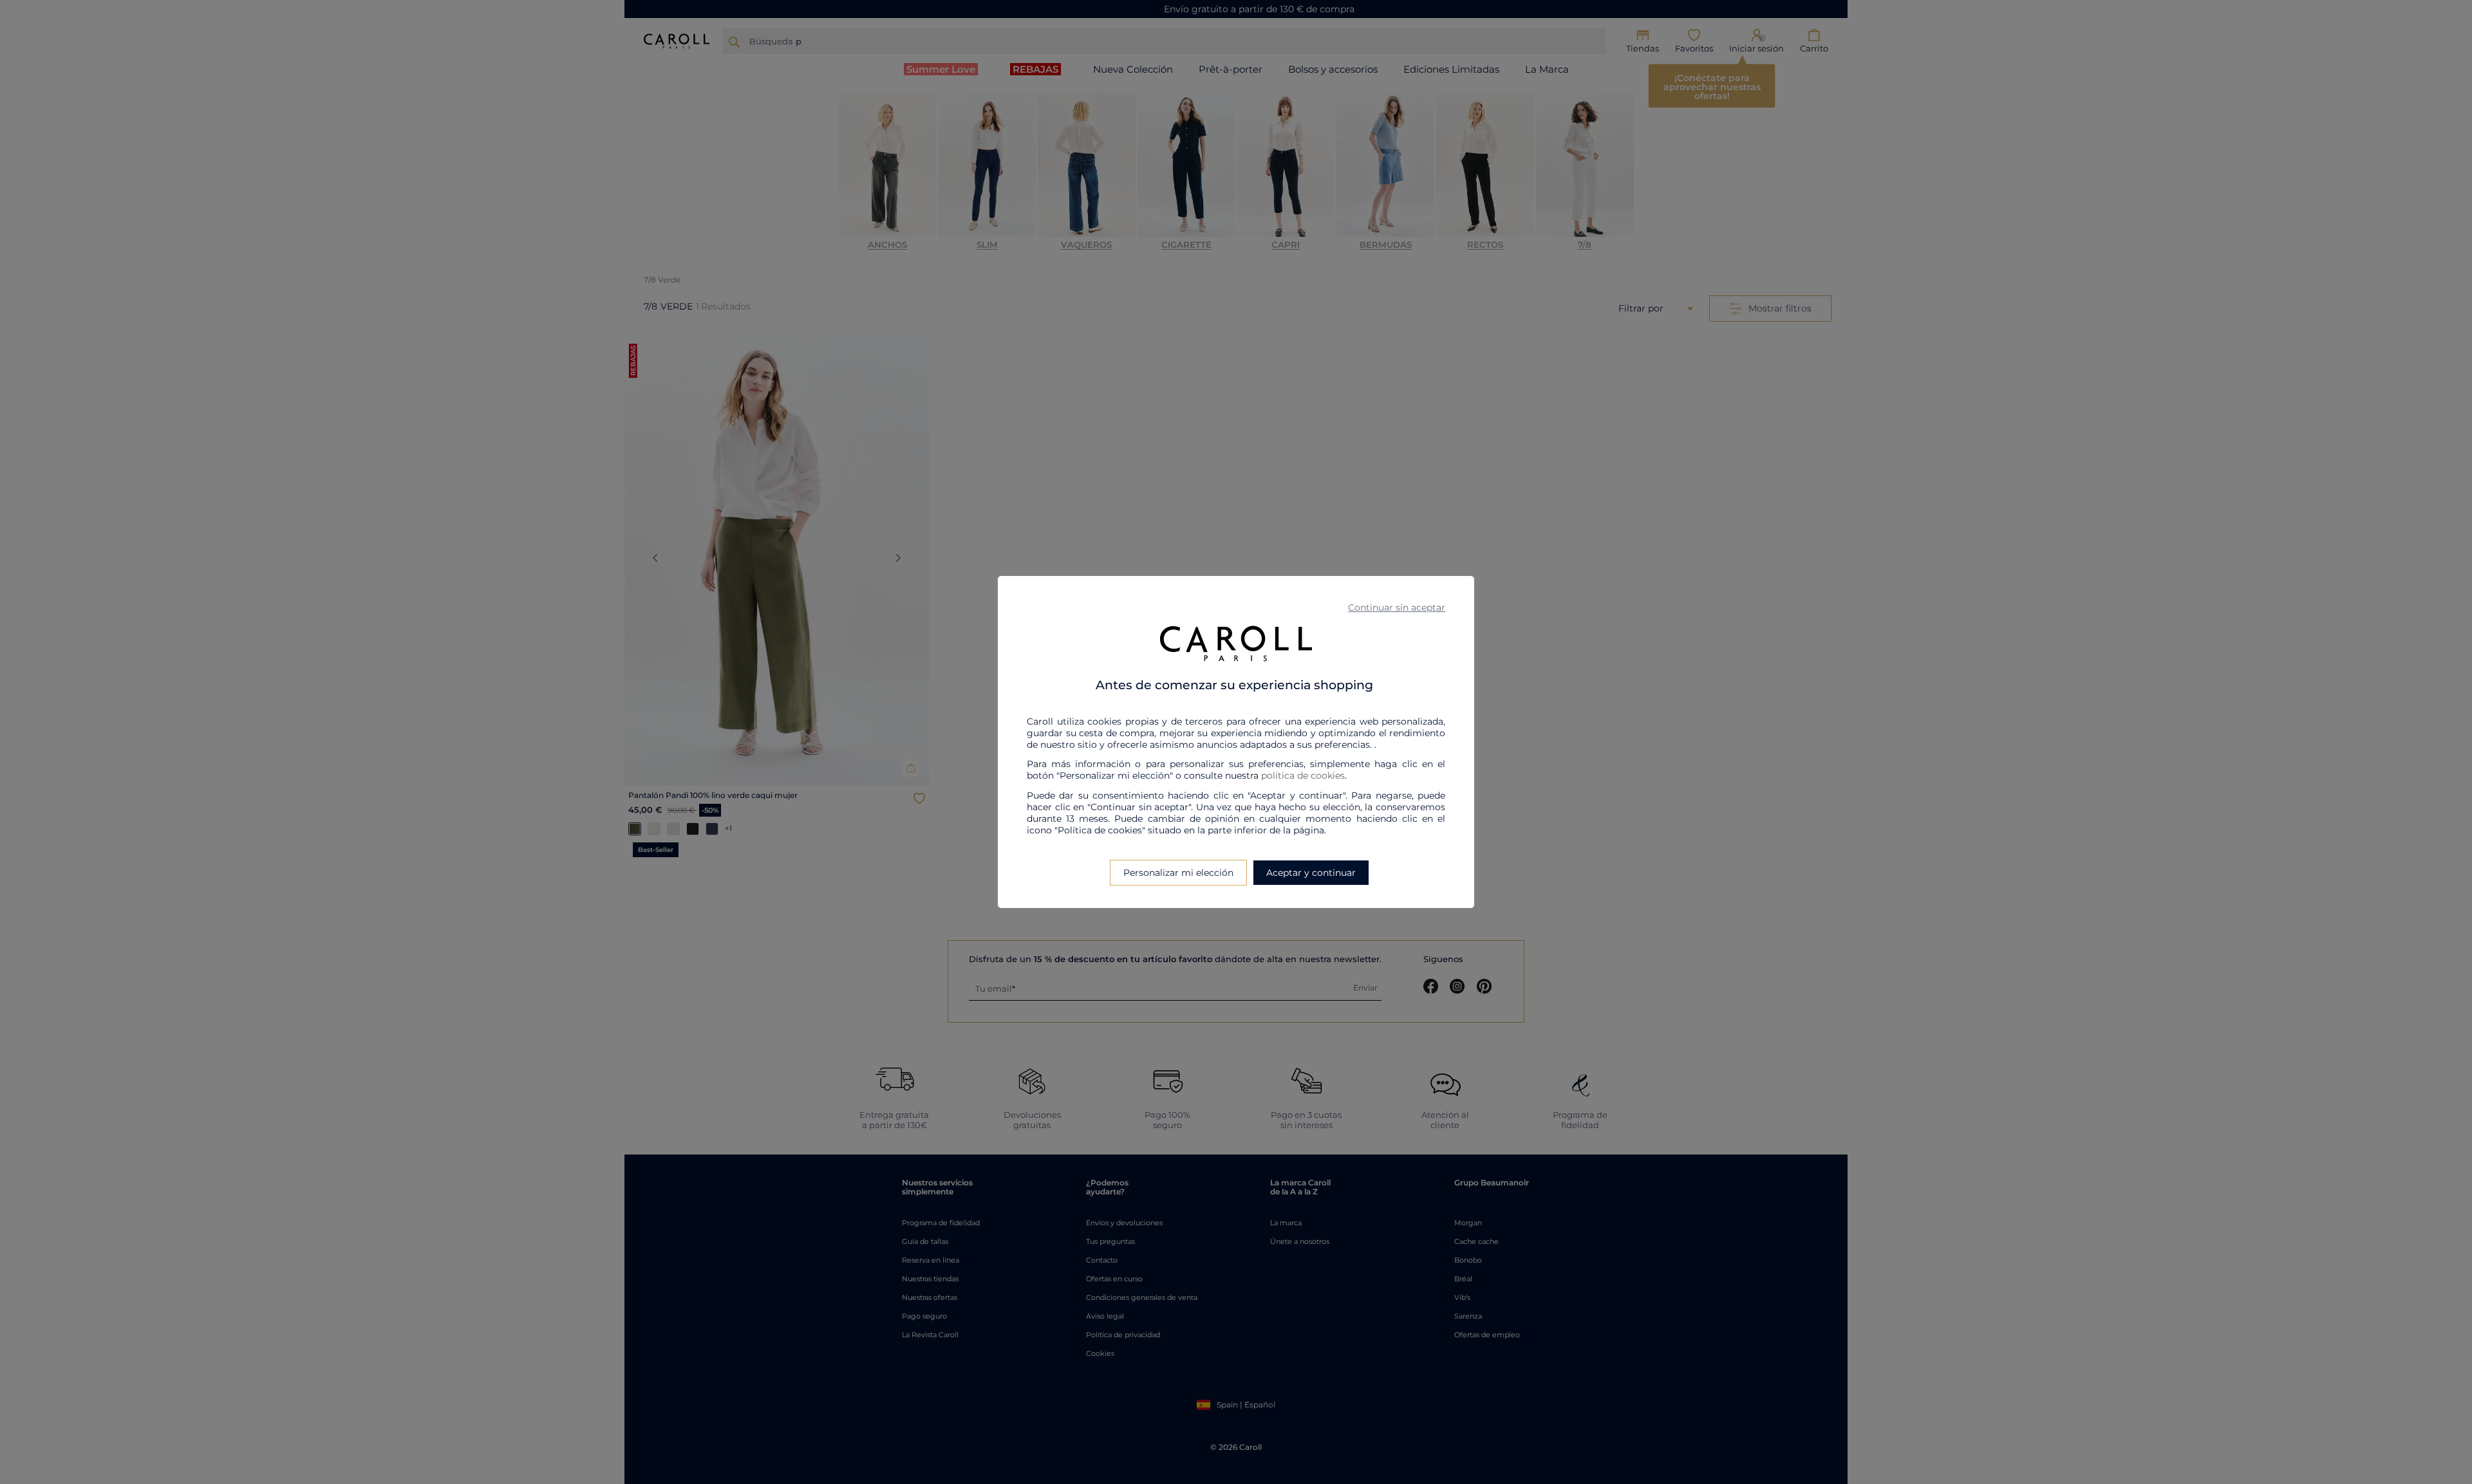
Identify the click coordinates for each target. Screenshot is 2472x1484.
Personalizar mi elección (1178, 873)
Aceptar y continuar (1311, 873)
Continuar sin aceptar (1397, 608)
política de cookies (1303, 775)
